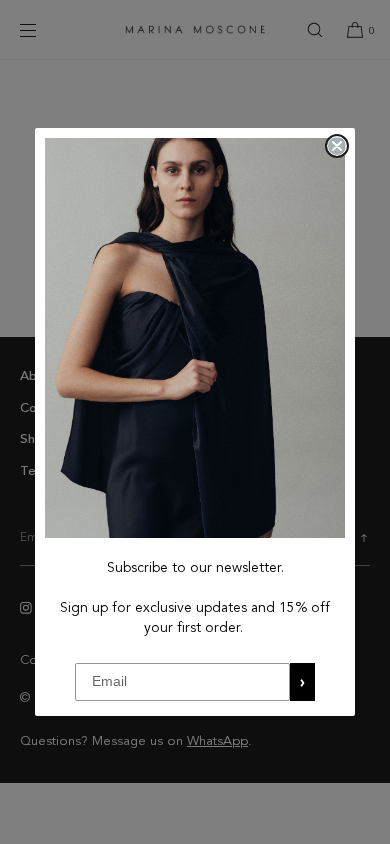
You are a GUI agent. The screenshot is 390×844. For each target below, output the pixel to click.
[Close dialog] (337, 146)
